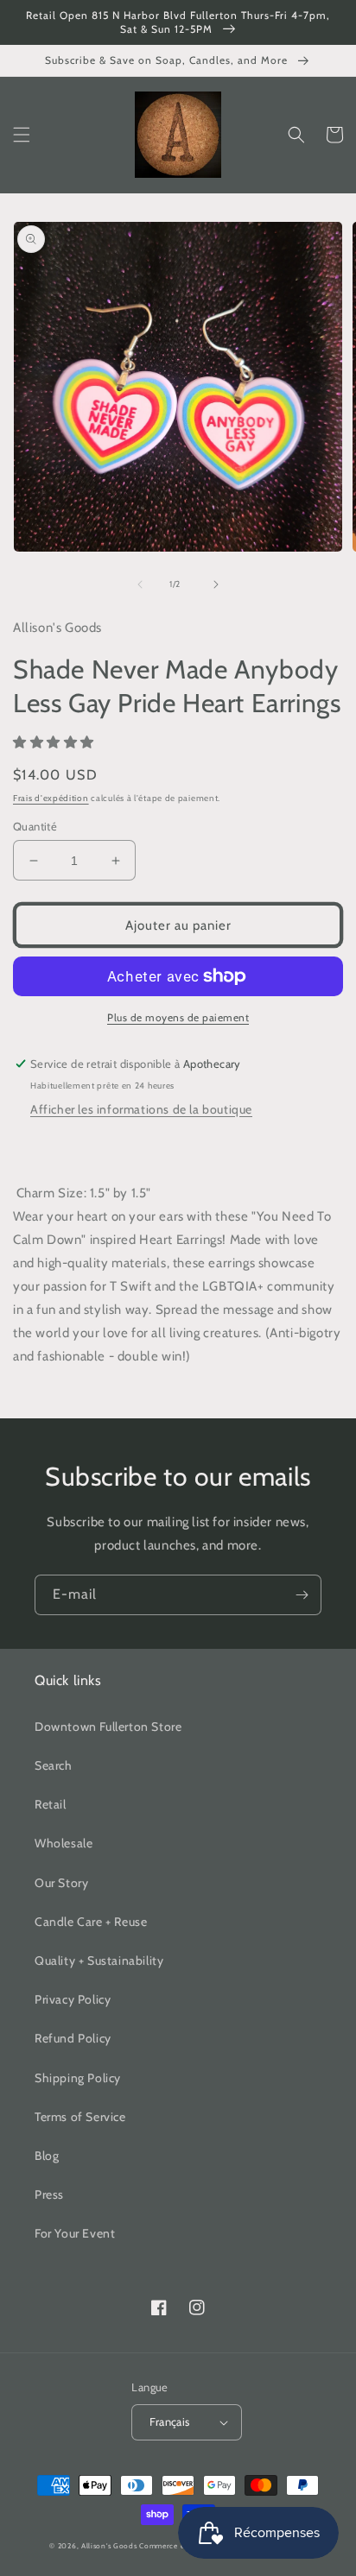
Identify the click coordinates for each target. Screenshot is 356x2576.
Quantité (35, 826)
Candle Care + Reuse (91, 1922)
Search (54, 1765)
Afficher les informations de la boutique (141, 1109)
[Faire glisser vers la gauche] (140, 584)
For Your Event (75, 2233)
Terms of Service (80, 2117)
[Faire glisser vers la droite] (216, 584)
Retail (51, 1804)
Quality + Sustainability (99, 1960)
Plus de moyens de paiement (178, 1017)
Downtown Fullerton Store (108, 1727)
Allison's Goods (109, 2546)
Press (49, 2194)
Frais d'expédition (51, 798)
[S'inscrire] (302, 1595)
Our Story (61, 1883)
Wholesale (64, 1843)
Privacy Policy (73, 1999)
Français (169, 2421)
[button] (22, 135)
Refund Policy (73, 2038)
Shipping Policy (78, 2078)
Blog (47, 2156)
